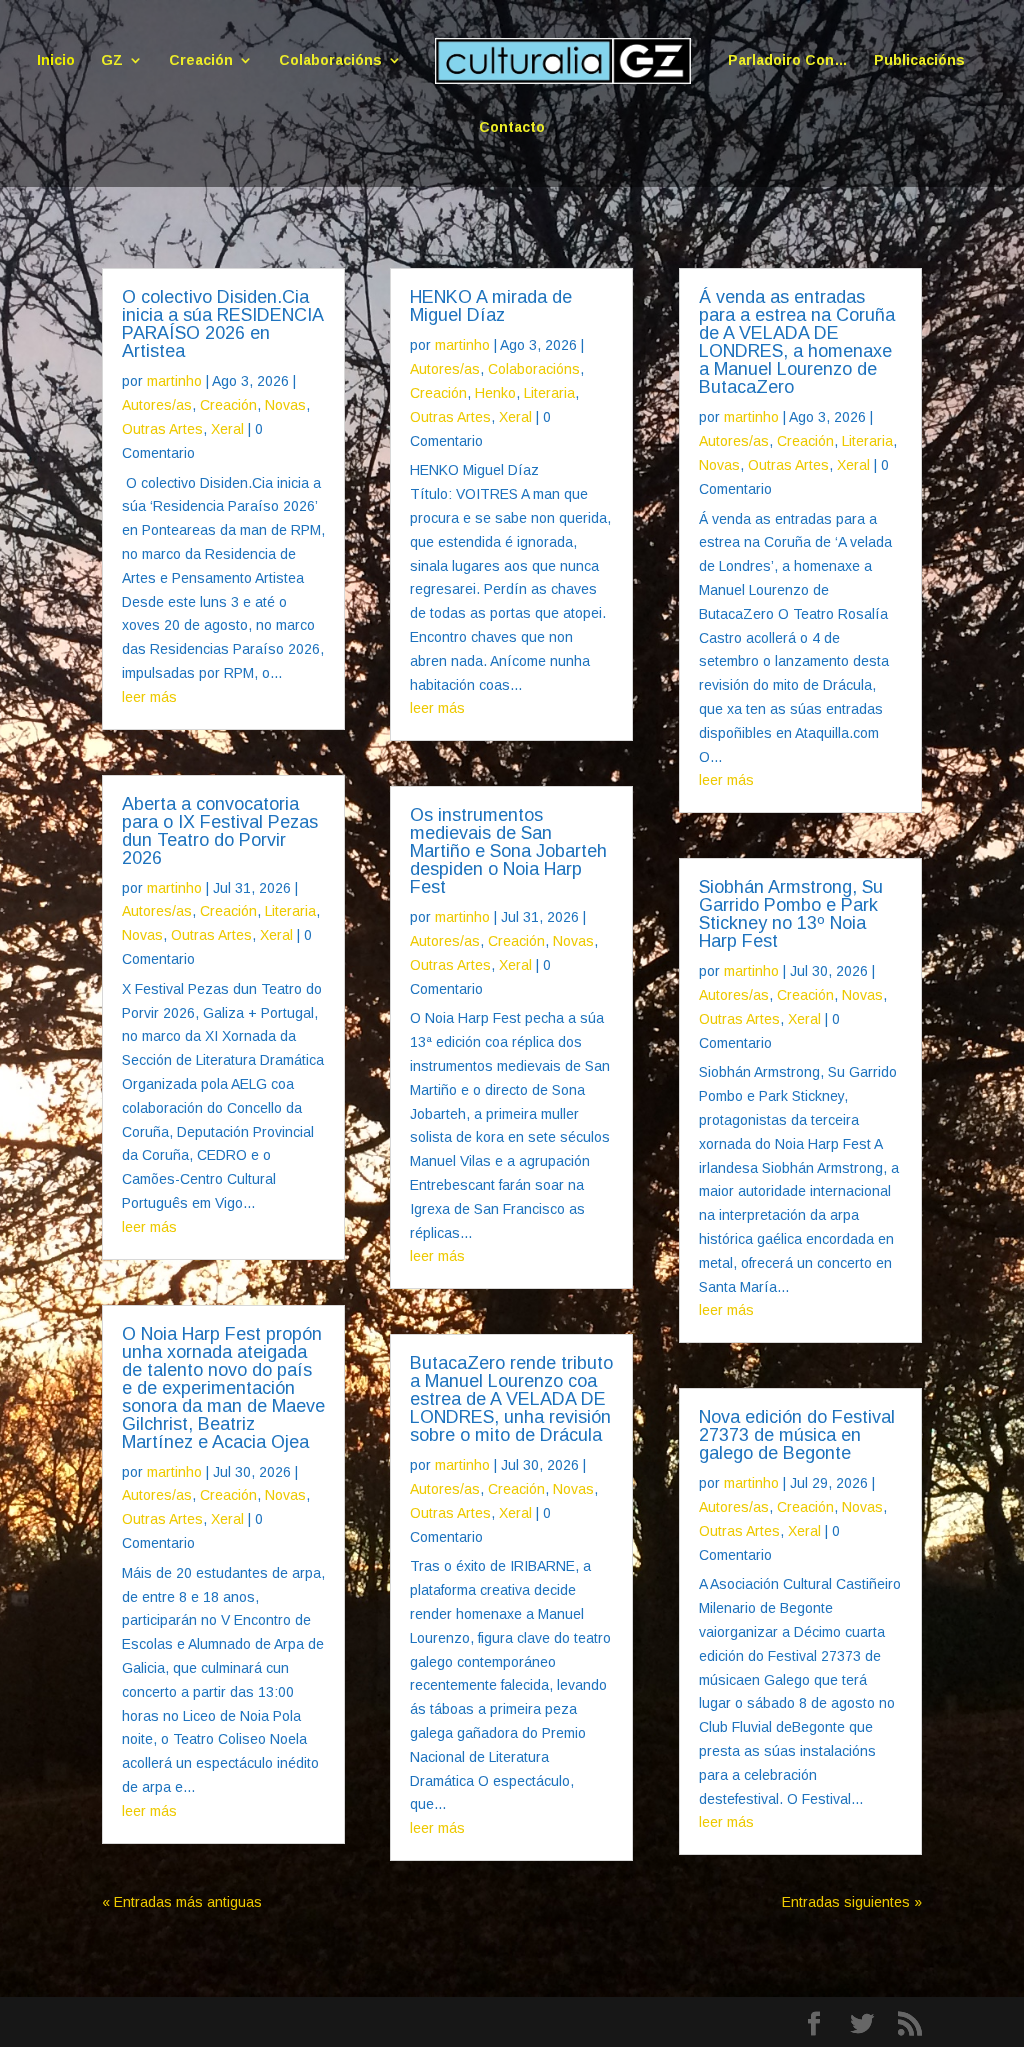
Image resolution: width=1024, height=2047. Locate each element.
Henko (495, 393)
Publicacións (919, 60)
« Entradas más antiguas (182, 1902)
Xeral (227, 429)
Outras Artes (162, 429)
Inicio (56, 60)
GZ (112, 60)
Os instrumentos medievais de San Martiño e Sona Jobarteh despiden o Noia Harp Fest (508, 851)
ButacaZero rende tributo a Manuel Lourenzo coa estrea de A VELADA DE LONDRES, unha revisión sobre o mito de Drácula (511, 1399)
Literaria (290, 911)
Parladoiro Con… (788, 60)
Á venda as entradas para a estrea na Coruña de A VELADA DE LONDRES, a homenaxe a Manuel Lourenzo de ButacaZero (797, 342)
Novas (285, 405)
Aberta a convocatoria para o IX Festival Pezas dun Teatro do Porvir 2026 (220, 831)
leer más (149, 697)
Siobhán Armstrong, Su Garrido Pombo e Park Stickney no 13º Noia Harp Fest (791, 914)
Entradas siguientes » (852, 1902)
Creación (201, 60)
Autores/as (157, 405)
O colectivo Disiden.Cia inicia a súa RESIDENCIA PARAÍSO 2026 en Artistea (222, 324)
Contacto (512, 127)
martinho (174, 381)
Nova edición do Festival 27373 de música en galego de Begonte (797, 1435)
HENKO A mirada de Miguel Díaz (491, 306)
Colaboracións (330, 60)
